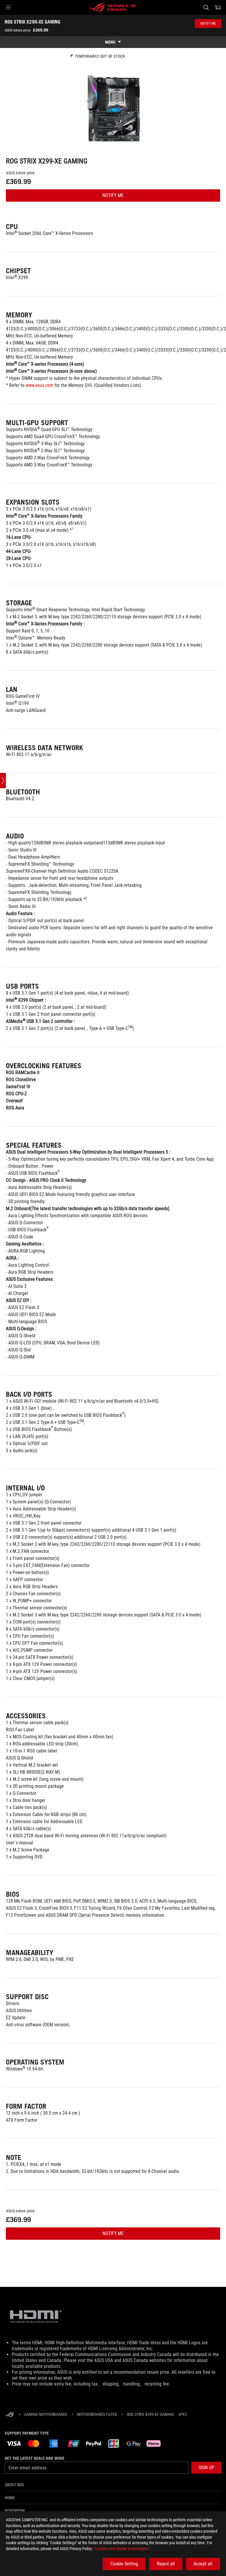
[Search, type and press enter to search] (206, 7)
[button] (8, 7)
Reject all (166, 2564)
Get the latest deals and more (35, 2458)
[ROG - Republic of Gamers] (113, 7)
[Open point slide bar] (3, 781)
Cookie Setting (124, 2564)
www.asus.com (39, 385)
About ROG (14, 2485)
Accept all (203, 2564)
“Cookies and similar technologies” (122, 2549)
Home (10, 2498)
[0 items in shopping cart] (218, 7)
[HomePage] (9, 2415)
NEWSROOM (15, 2511)
